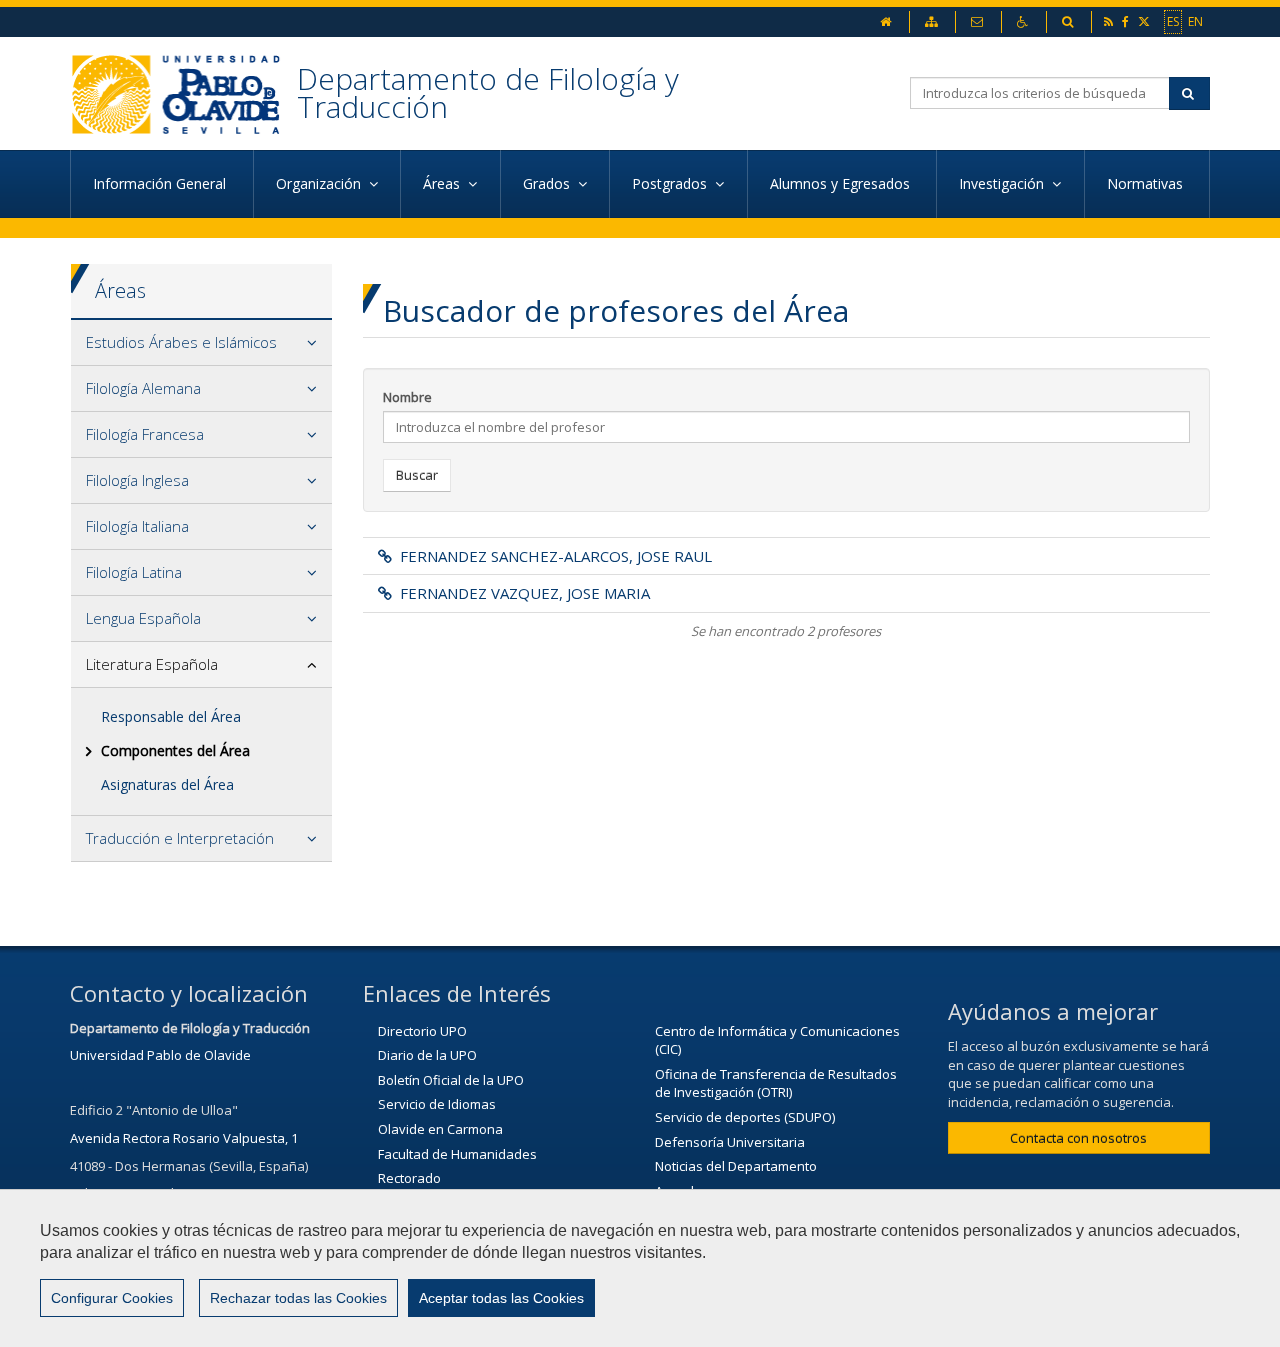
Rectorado (409, 1178)
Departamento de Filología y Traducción (488, 92)
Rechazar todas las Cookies (298, 1298)
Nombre (407, 397)
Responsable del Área (171, 716)
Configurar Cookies (112, 1298)
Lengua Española (143, 618)
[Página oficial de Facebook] (1127, 21)
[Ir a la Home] (183, 93)
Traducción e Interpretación (180, 838)
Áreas (120, 290)
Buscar (417, 475)
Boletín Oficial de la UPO (451, 1080)
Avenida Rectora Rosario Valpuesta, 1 (184, 1138)
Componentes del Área (175, 750)
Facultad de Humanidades (457, 1154)
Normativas (1147, 183)
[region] (640, 1268)
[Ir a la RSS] (1110, 21)
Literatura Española (152, 664)
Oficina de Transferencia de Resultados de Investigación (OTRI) (776, 1083)
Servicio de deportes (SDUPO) (745, 1117)
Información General (161, 183)
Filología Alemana (143, 388)
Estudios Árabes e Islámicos (181, 342)
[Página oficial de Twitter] (1145, 21)
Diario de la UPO (427, 1055)
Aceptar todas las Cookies (501, 1298)
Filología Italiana (137, 526)
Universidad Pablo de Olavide (160, 1055)
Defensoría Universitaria (730, 1142)
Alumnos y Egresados (842, 183)
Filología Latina (134, 572)
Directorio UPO (422, 1031)
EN (1195, 21)
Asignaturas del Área (167, 784)
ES (1173, 21)
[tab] (201, 343)
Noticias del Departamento (736, 1166)
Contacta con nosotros (1078, 1138)
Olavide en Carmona (440, 1129)
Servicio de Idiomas (437, 1104)
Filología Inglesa (137, 480)
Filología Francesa (145, 434)
